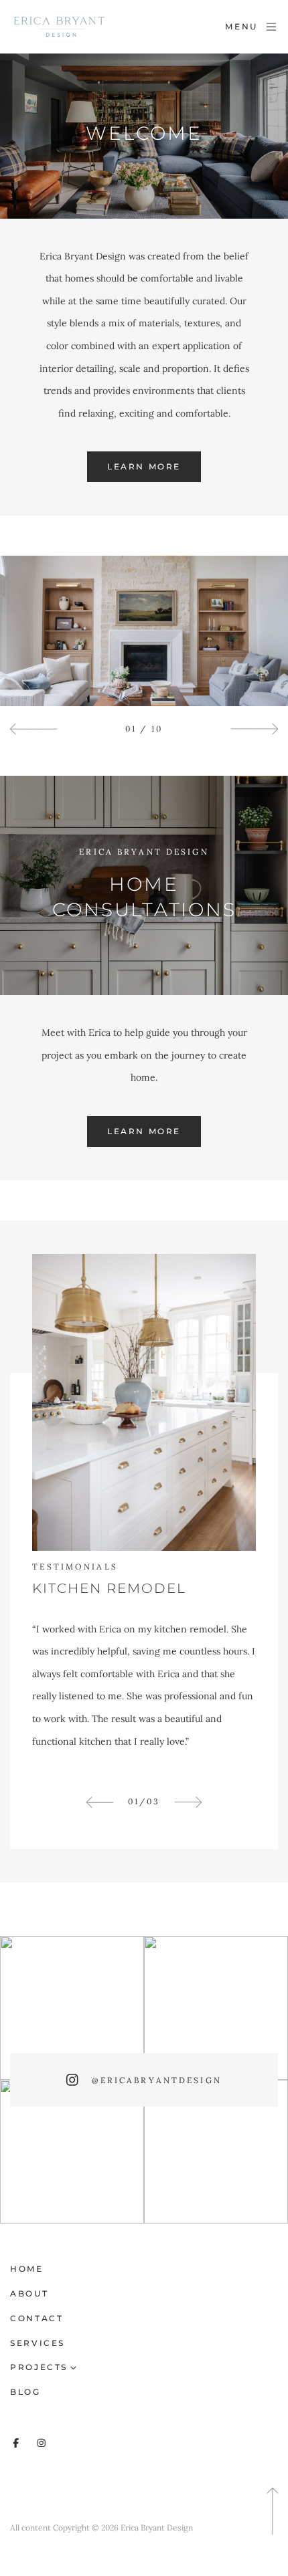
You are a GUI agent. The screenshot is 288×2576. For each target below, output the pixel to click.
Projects (39, 2367)
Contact (37, 2318)
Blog (25, 2392)
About (29, 2293)
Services (38, 2343)
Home (27, 2269)
